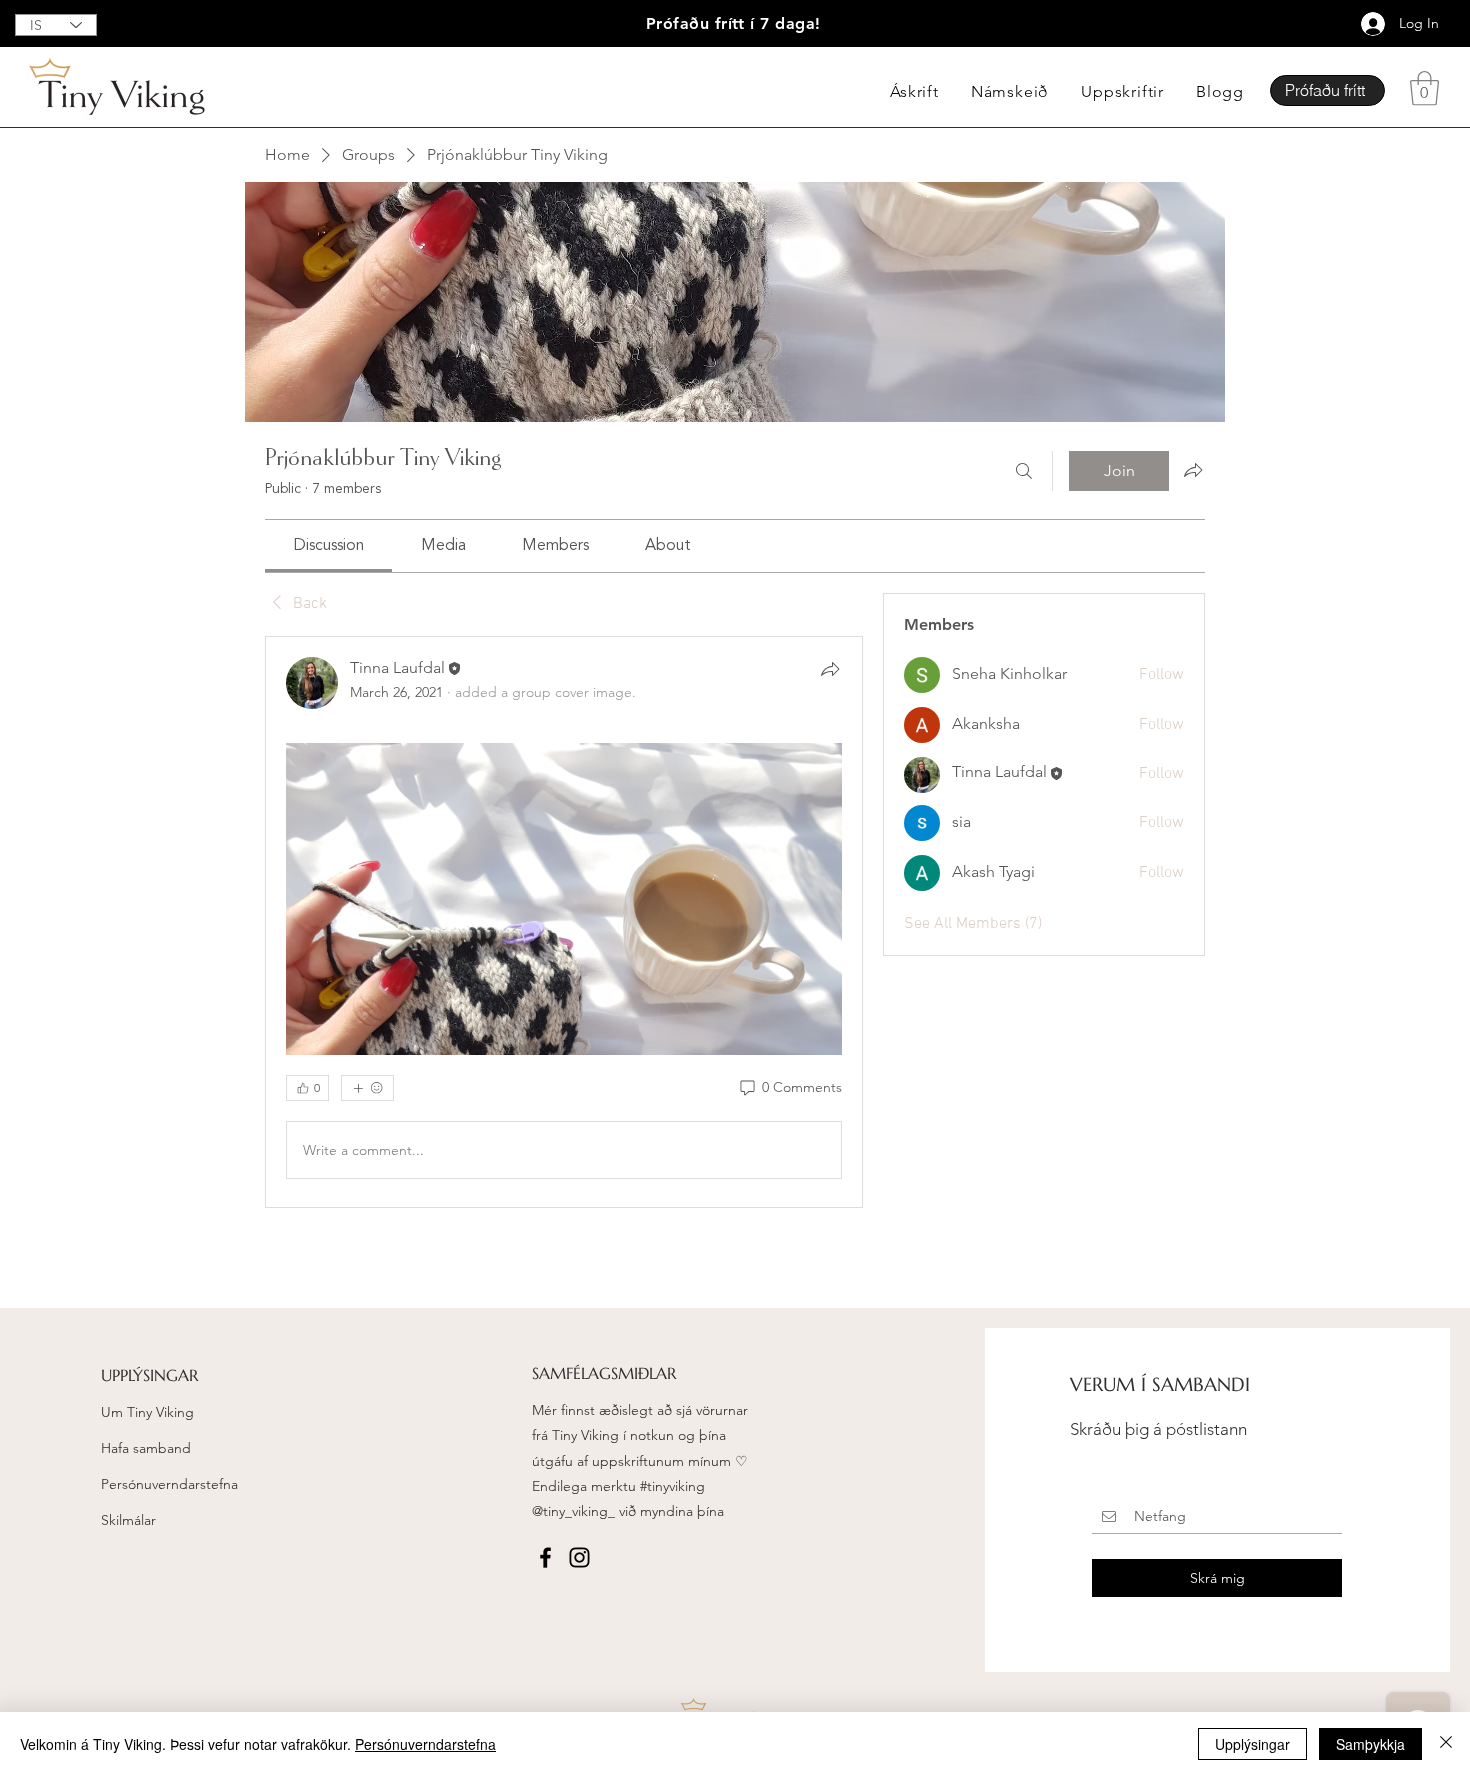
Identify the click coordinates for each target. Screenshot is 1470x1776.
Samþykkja (1370, 1744)
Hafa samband (146, 1448)
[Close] (1446, 1744)
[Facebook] (545, 1557)
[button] (1424, 88)
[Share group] (1193, 470)
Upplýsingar (1252, 1744)
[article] (564, 922)
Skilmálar (128, 1520)
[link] (328, 546)
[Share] (830, 669)
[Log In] (1362, 24)
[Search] (1024, 471)
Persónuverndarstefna (169, 1484)
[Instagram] (579, 1557)
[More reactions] (367, 1088)
